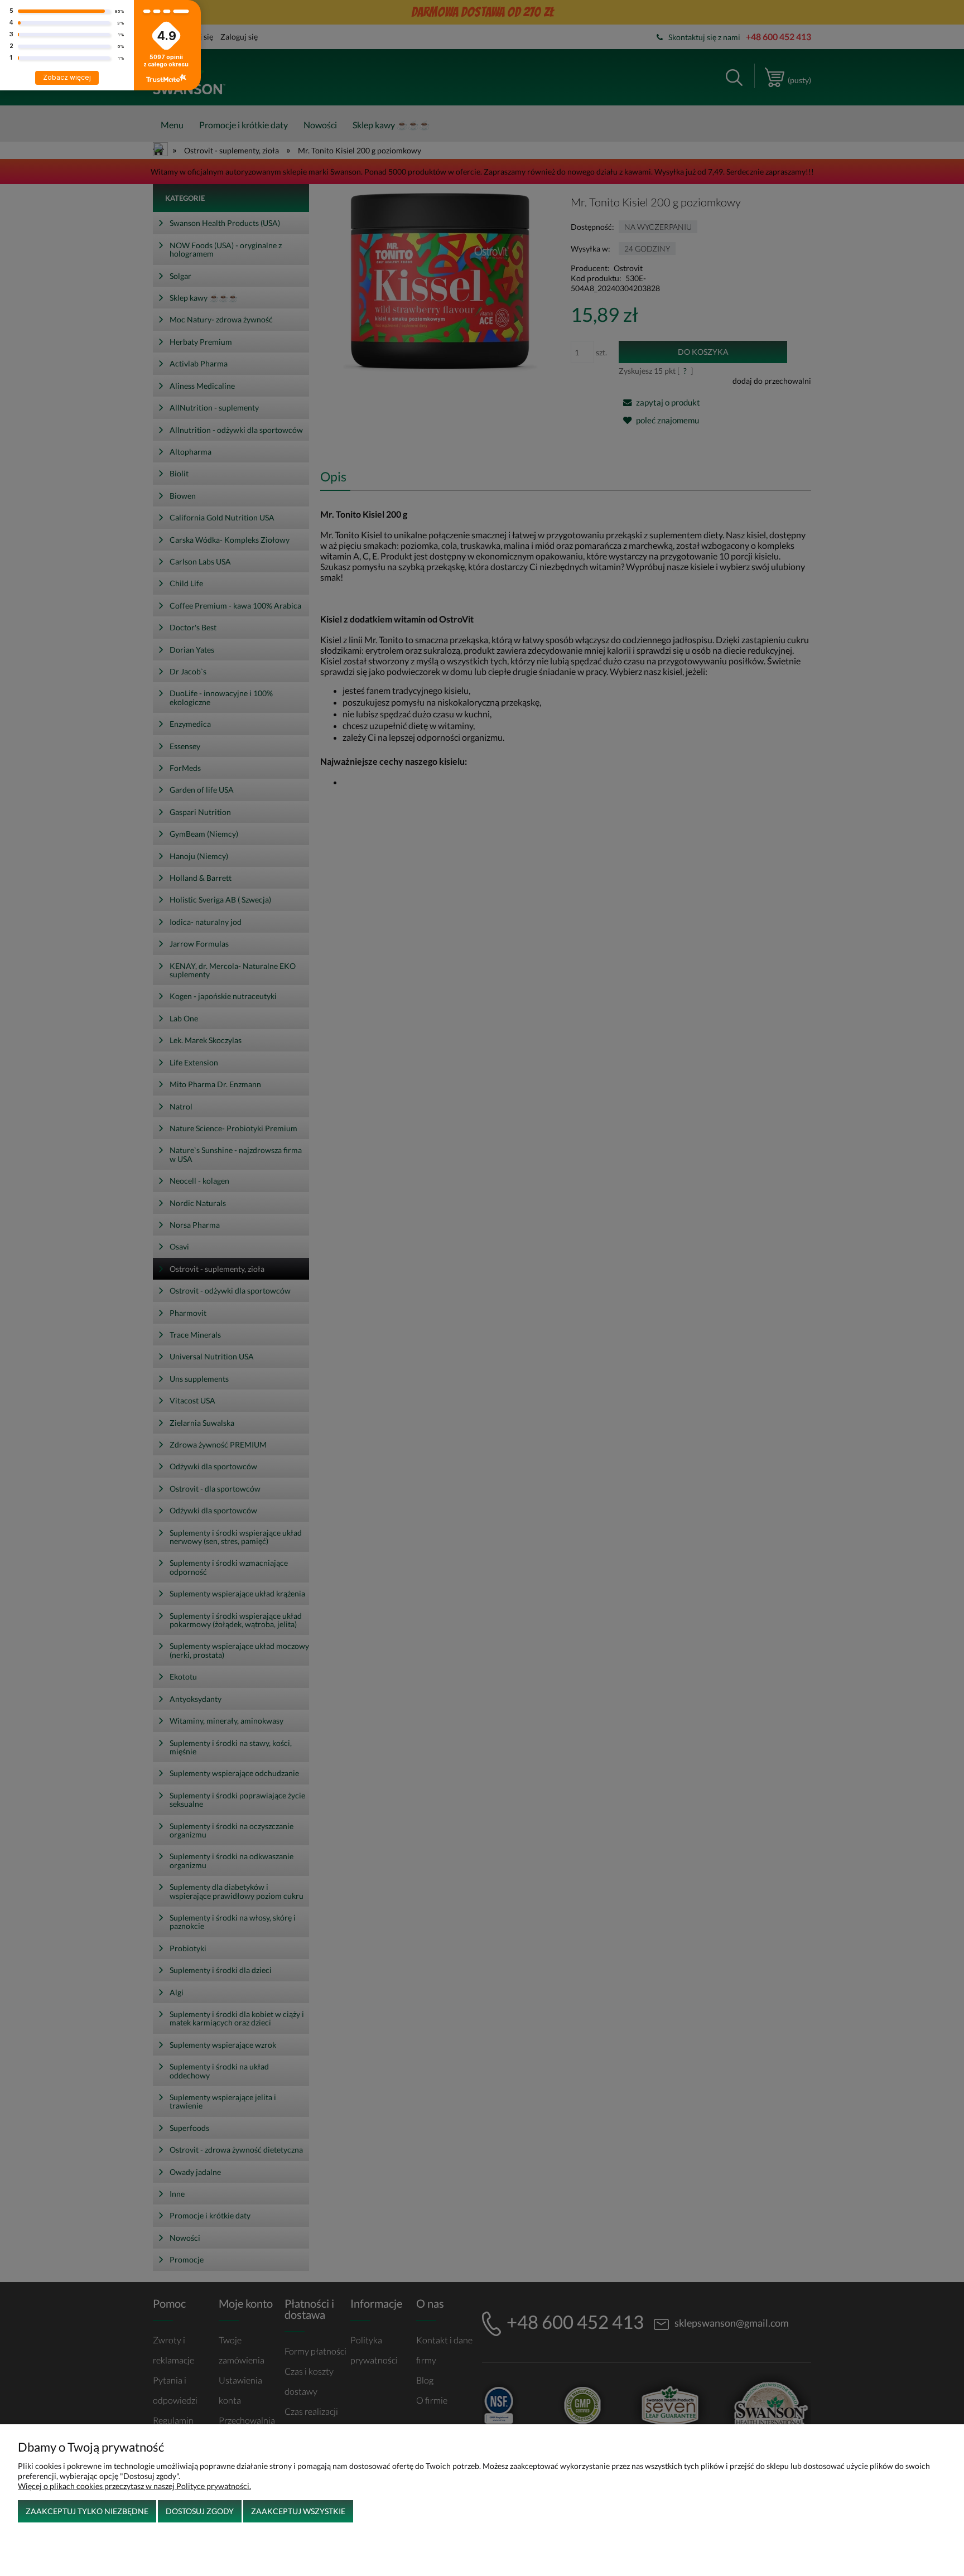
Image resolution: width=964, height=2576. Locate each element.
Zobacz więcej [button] (67, 77)
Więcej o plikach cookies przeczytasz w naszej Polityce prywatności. (134, 2486)
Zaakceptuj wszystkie (298, 2511)
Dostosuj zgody (200, 2511)
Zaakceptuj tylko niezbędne (87, 2511)
